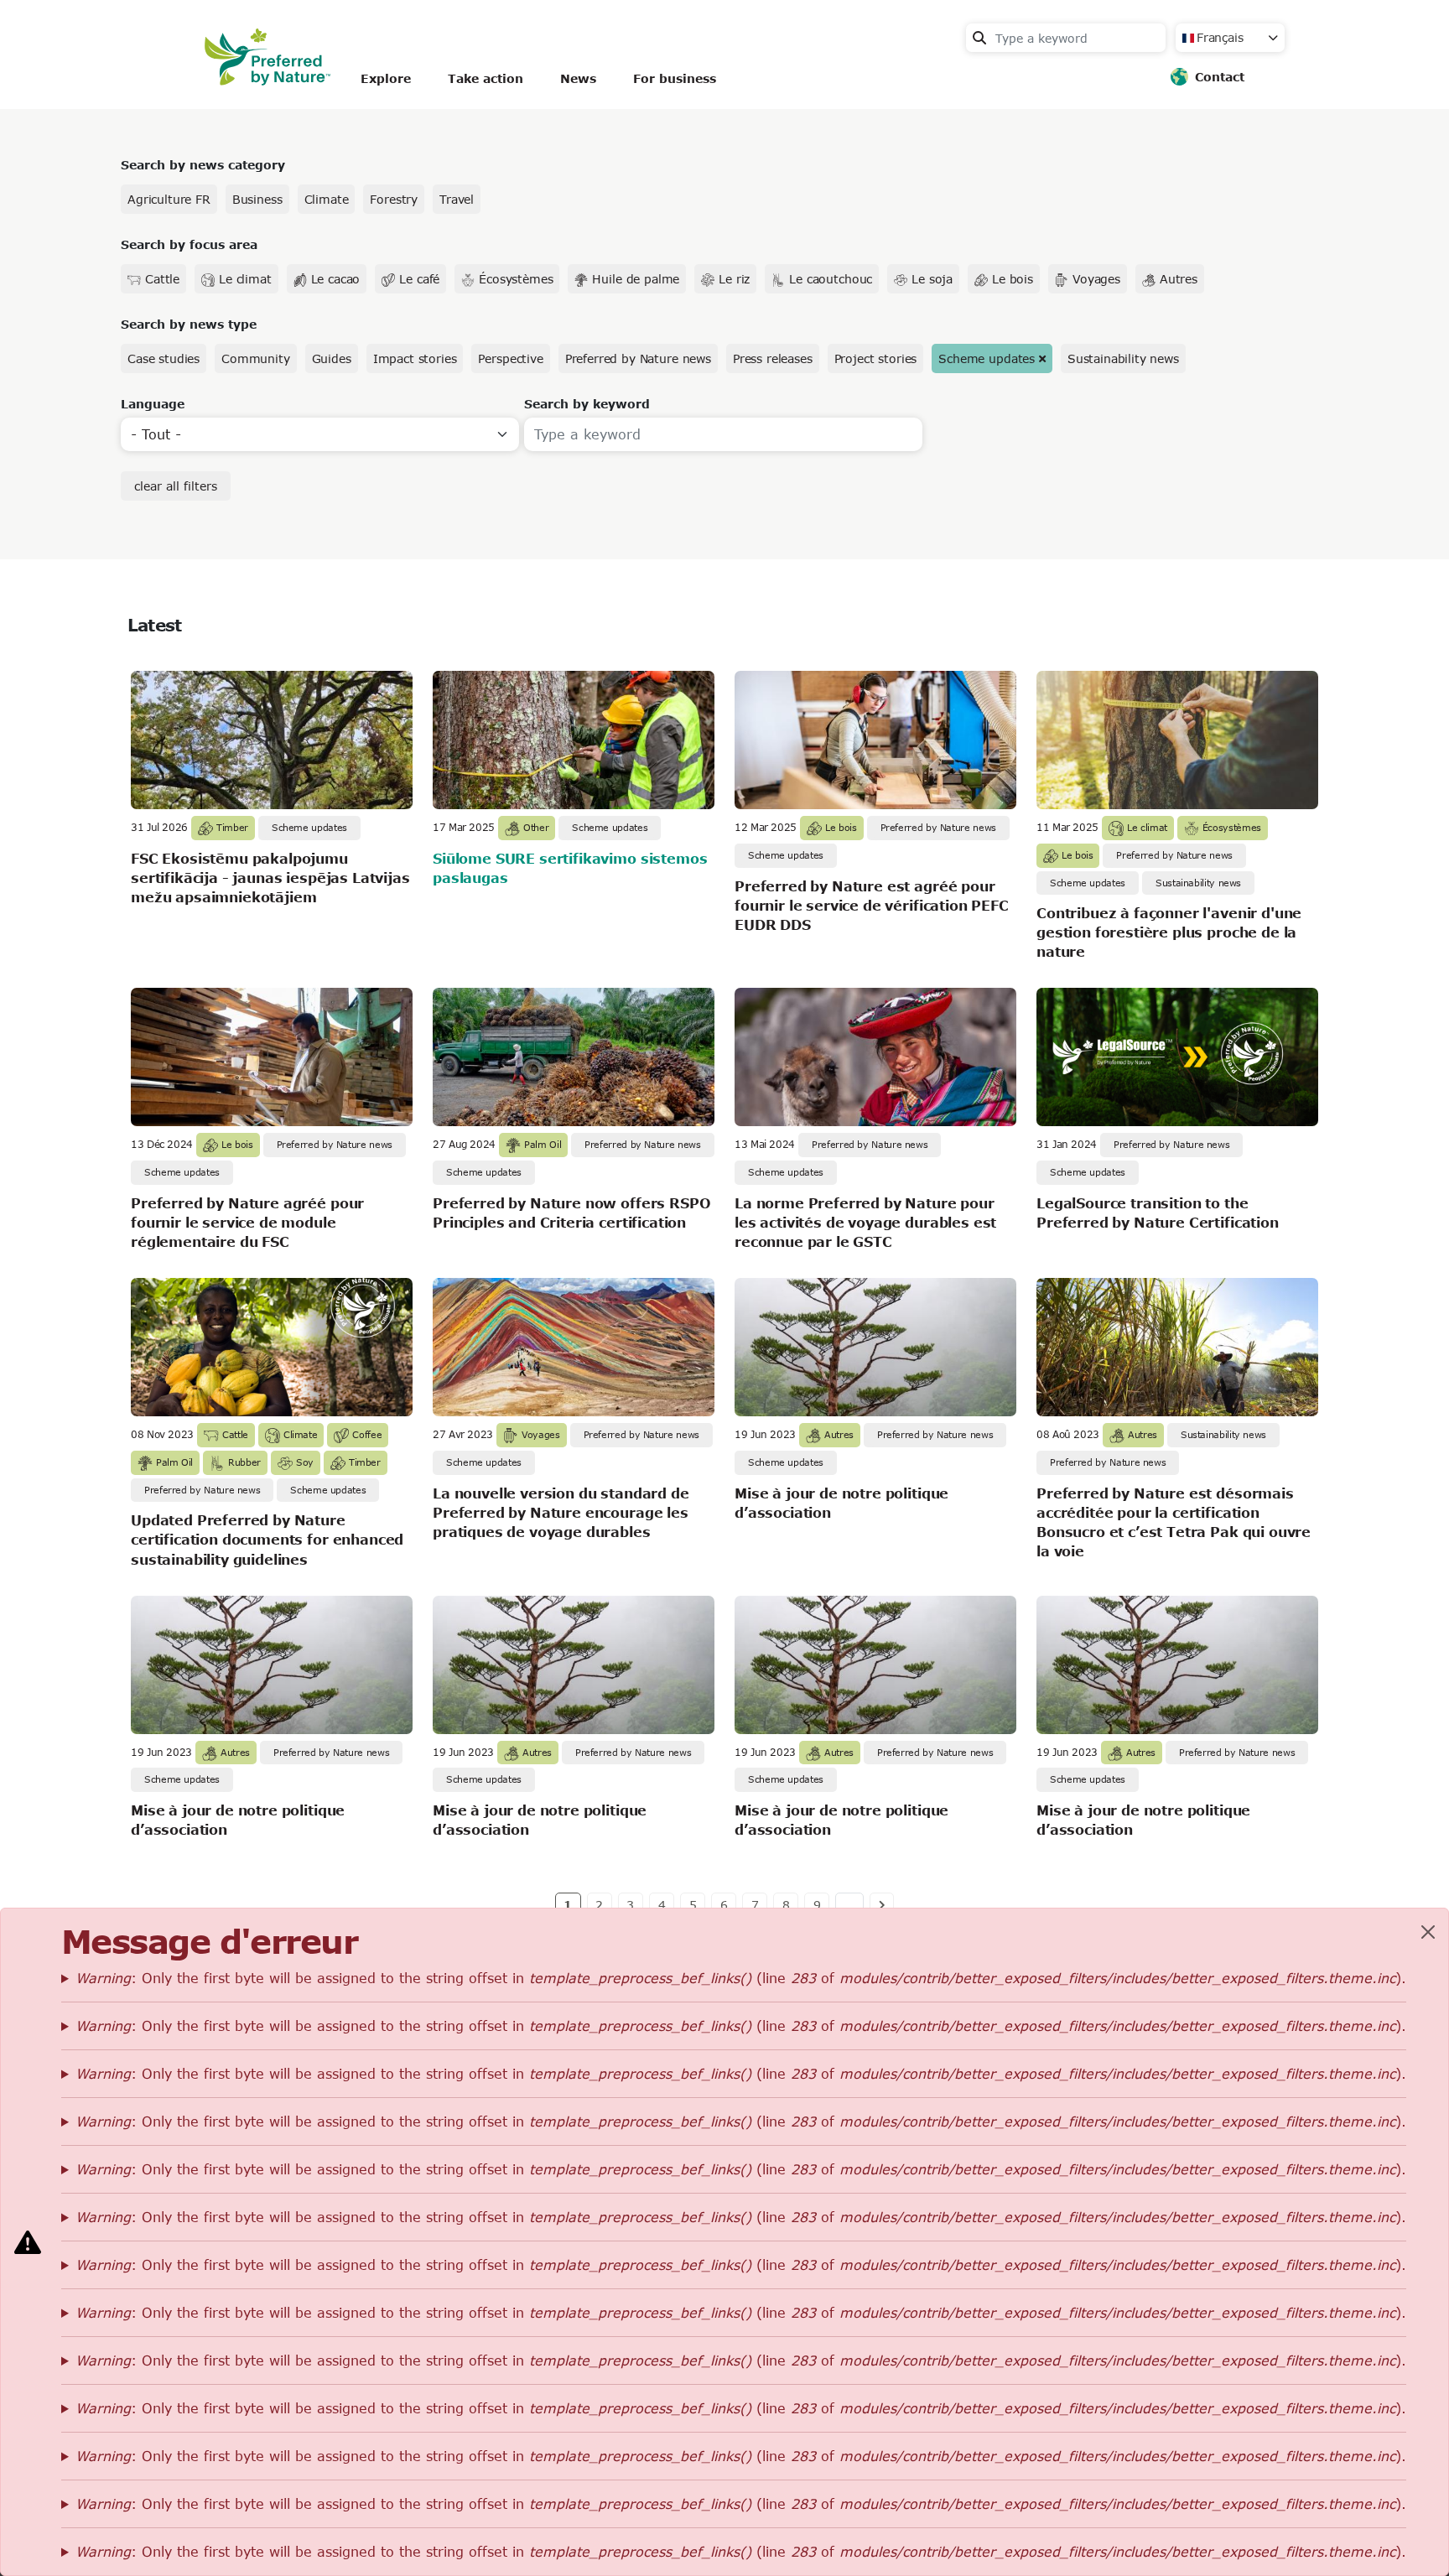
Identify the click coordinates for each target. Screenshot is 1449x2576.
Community (256, 358)
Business (257, 199)
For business (675, 78)
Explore (386, 78)
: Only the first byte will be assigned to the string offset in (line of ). (741, 1978)
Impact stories (415, 358)
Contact (1220, 77)
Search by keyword (587, 404)
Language (153, 404)
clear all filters (176, 486)
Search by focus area (189, 244)
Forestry (394, 199)
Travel (457, 199)
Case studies (164, 358)
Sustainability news (1123, 358)
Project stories (876, 358)
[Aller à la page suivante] (882, 1904)
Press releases (773, 358)
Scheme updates (987, 358)
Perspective (510, 358)
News (578, 78)
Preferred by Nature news (638, 358)
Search (979, 38)
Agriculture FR (169, 199)
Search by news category (203, 165)
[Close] (1428, 1932)
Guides (332, 358)
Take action (486, 78)
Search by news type (189, 324)
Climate (327, 199)
